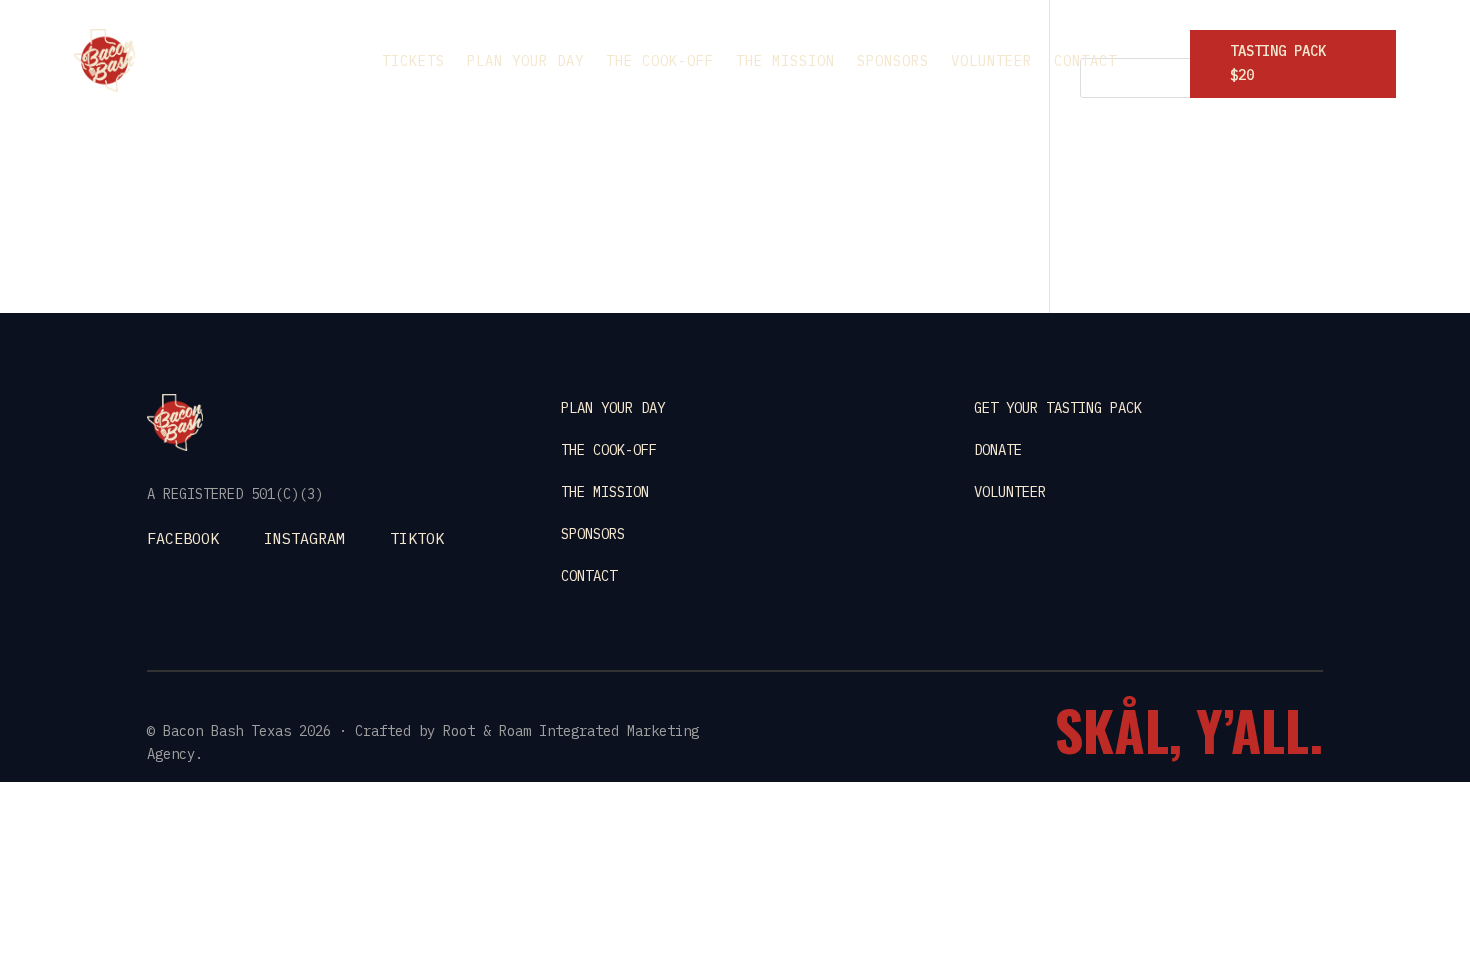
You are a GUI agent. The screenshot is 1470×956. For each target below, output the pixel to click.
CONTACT (589, 576)
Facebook (183, 538)
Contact (1085, 62)
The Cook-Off (660, 62)
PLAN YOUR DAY (613, 408)
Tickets (413, 62)
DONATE (998, 450)
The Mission (785, 62)
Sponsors (893, 62)
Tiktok (417, 538)
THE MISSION (605, 492)
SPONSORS (593, 534)
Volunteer (991, 62)
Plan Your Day (525, 62)
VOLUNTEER (1010, 492)
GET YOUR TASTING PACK (1058, 408)
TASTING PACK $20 (1278, 63)
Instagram (304, 538)
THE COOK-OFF (609, 450)
